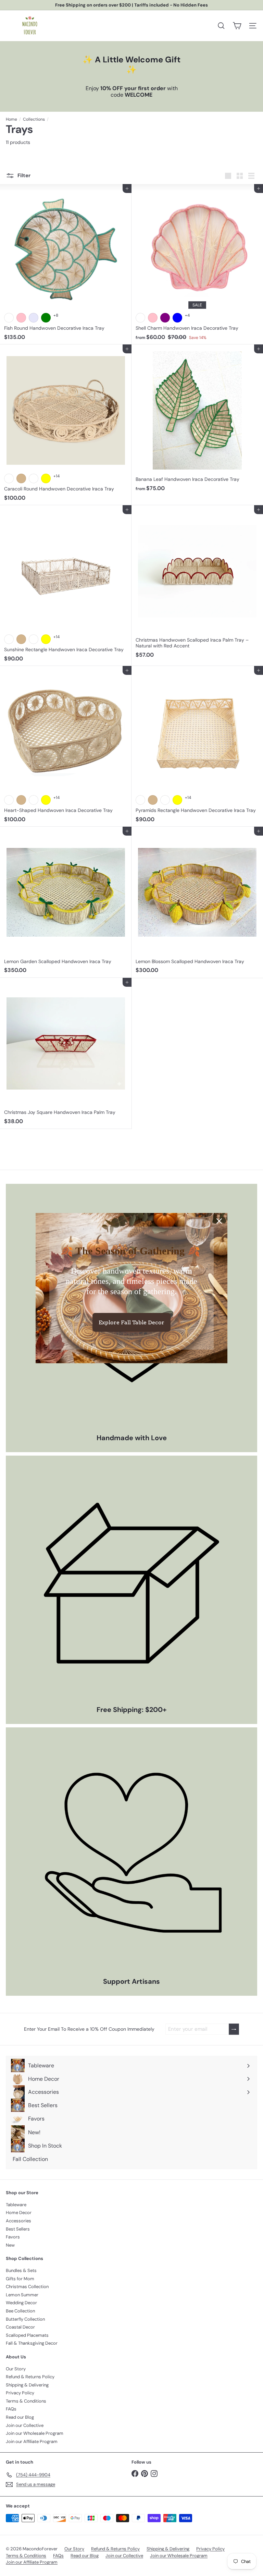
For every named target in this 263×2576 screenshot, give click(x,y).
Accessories (18, 2221)
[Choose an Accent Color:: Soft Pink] (21, 318)
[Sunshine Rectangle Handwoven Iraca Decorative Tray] (66, 586)
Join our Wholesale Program (35, 2433)
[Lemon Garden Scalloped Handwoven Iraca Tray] (66, 902)
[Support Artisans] (131, 1853)
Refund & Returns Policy (30, 2377)
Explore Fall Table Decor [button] (131, 1322)
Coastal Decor (20, 2327)
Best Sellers (18, 2229)
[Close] (219, 1221)
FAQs (11, 2409)
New (10, 2245)
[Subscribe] (234, 2029)
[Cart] (237, 26)
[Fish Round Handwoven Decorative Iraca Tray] (66, 264)
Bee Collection (20, 2311)
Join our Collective (25, 2425)
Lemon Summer (22, 2295)
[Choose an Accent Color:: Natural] (9, 318)
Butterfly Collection (25, 2319)
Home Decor (19, 2213)
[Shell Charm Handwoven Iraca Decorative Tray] (197, 264)
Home (11, 119)
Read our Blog (20, 2417)
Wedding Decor (21, 2303)
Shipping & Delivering (27, 2385)
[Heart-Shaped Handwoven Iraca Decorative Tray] (66, 746)
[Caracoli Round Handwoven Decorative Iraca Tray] (66, 425)
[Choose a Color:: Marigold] (34, 478)
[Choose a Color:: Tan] (21, 478)
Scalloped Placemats (27, 2335)
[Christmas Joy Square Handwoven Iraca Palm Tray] (66, 1053)
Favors (13, 2237)
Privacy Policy (20, 2393)
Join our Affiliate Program (32, 2441)
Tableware (16, 2205)
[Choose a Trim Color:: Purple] (165, 318)
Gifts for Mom (20, 2279)
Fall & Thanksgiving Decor (32, 2343)
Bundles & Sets (21, 2270)
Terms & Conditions (26, 2401)
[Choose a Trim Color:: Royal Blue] (177, 318)
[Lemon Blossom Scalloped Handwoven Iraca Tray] (197, 902)
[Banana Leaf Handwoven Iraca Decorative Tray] (197, 420)
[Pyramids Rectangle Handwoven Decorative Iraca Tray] (197, 746)
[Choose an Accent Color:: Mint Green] (46, 318)
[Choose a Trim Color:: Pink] (153, 318)
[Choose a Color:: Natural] (9, 478)
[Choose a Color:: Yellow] (46, 478)
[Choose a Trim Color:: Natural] (140, 318)
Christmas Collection (27, 2287)
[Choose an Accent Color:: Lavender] (34, 318)
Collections (34, 119)
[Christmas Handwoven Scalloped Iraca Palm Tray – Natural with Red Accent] (197, 584)
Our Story (16, 2369)
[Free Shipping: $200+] (131, 1581)
